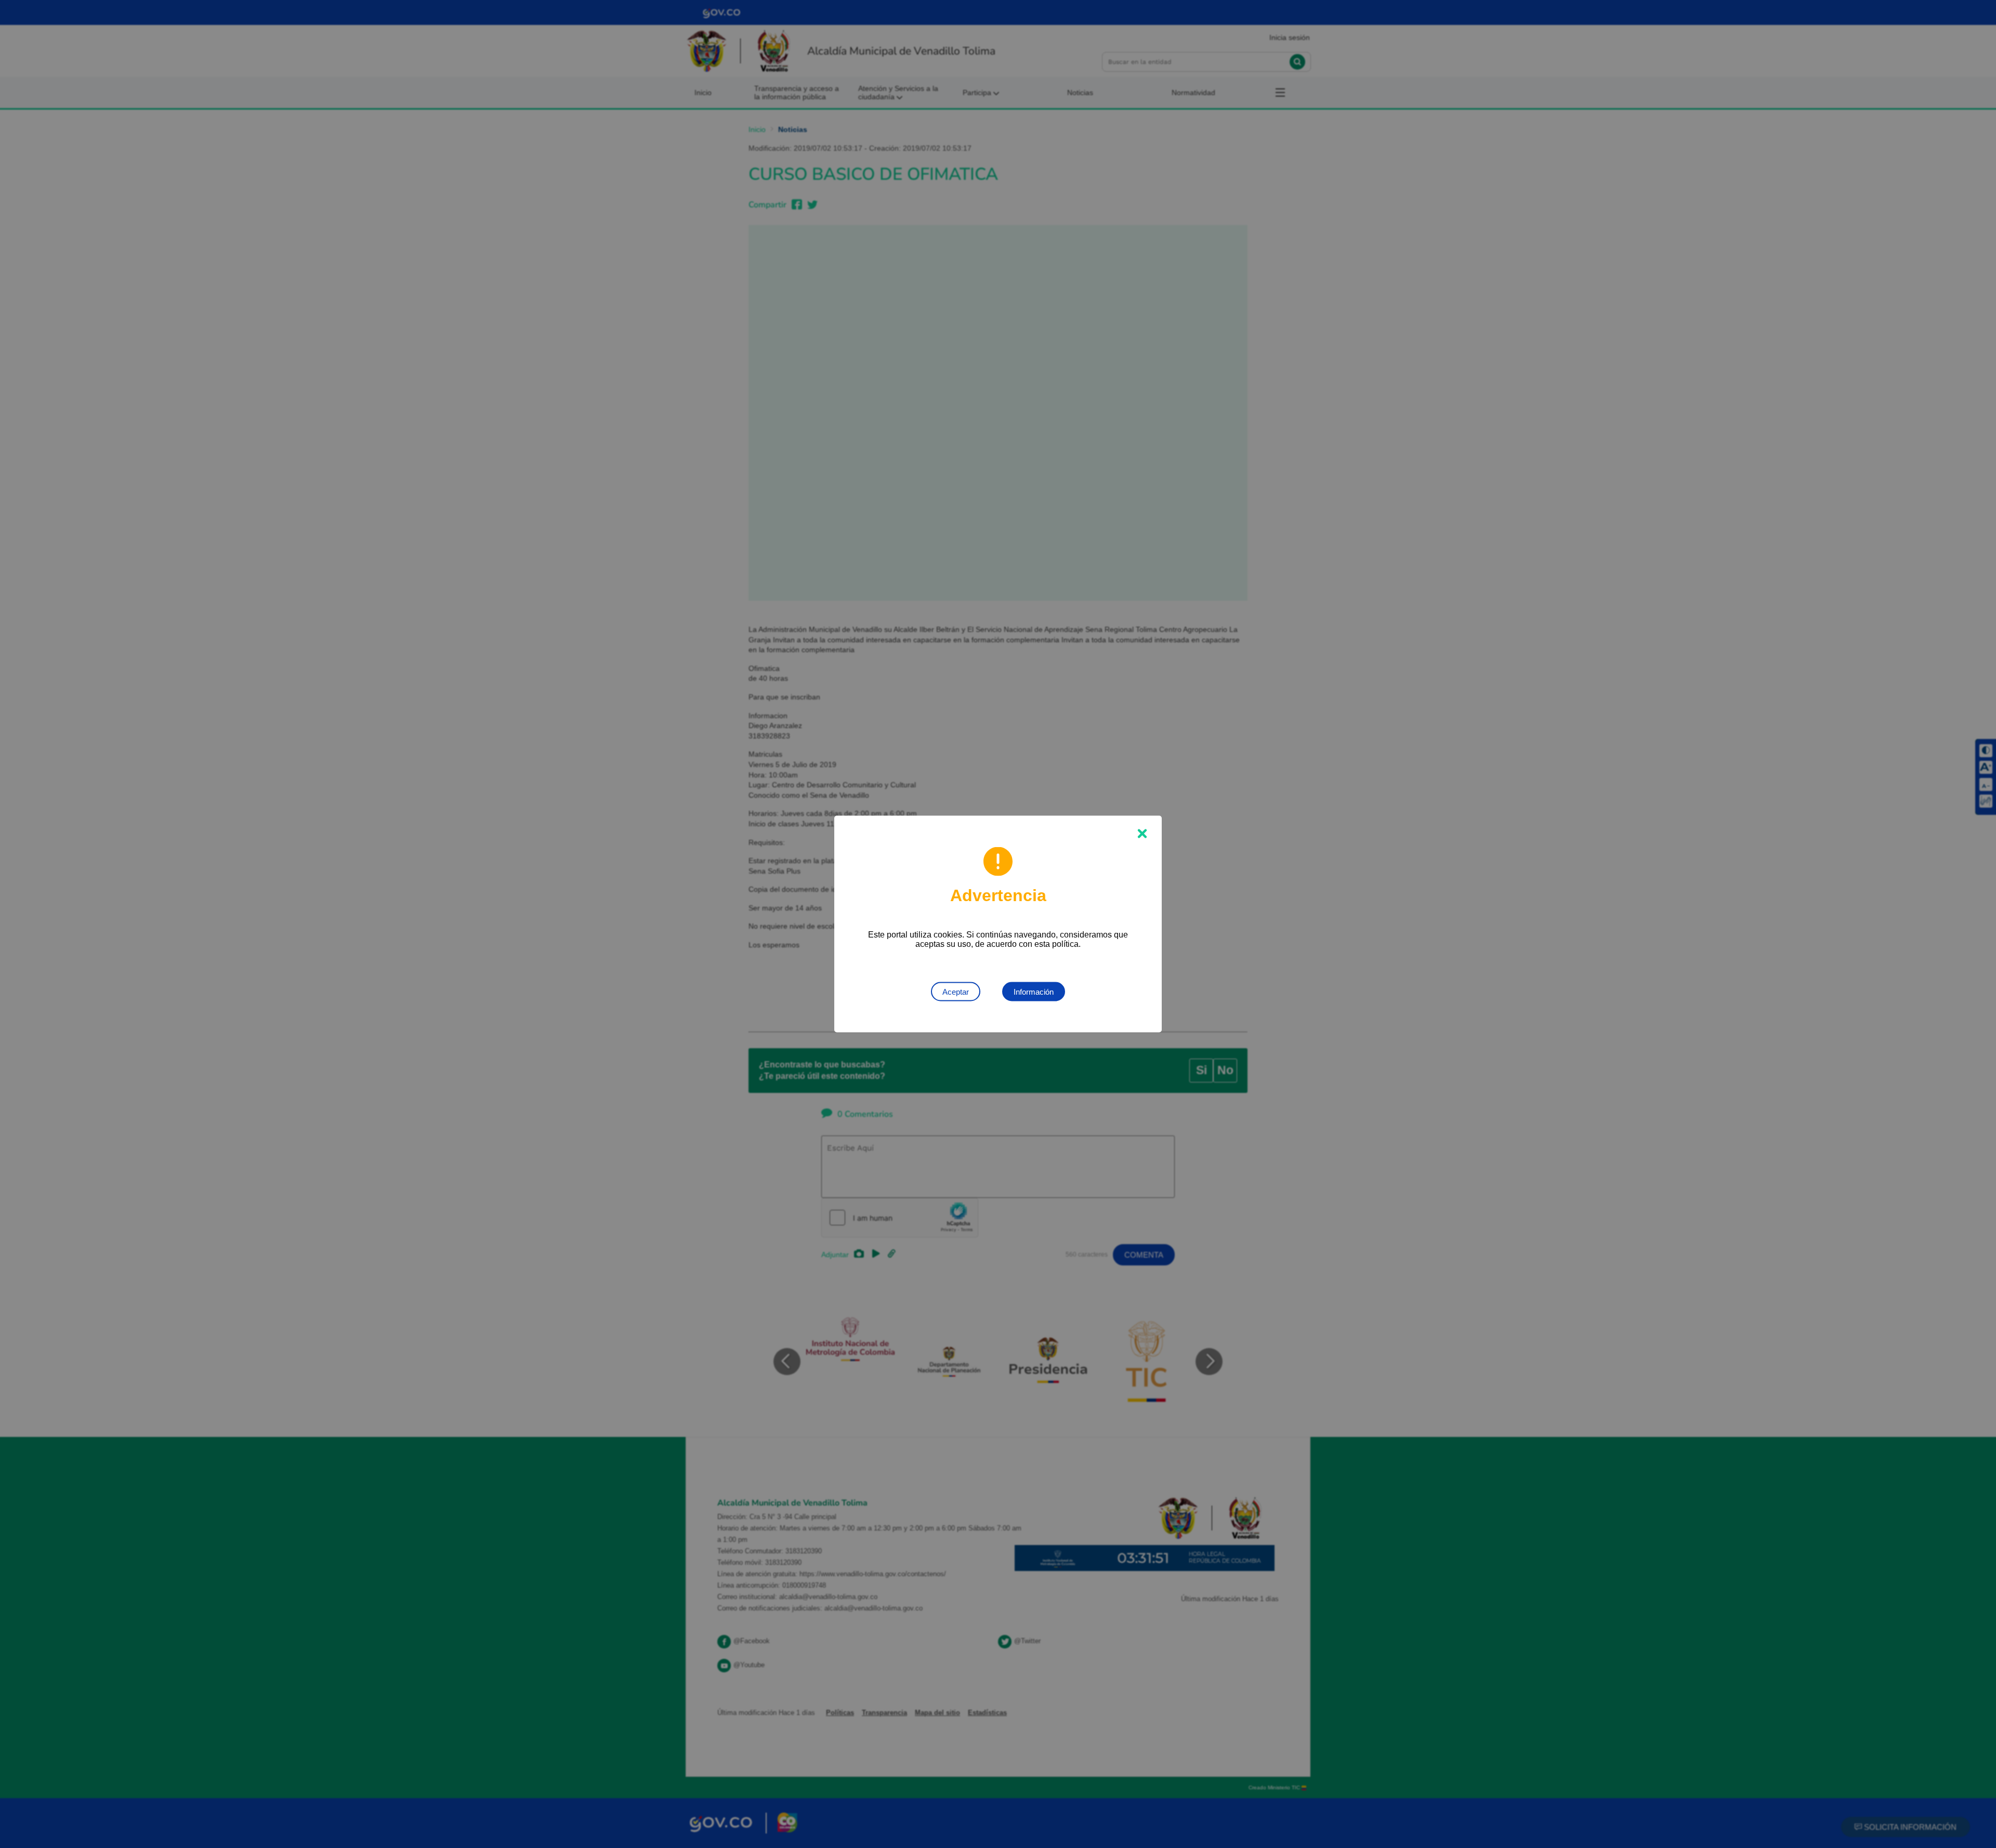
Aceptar (956, 992)
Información (1034, 992)
